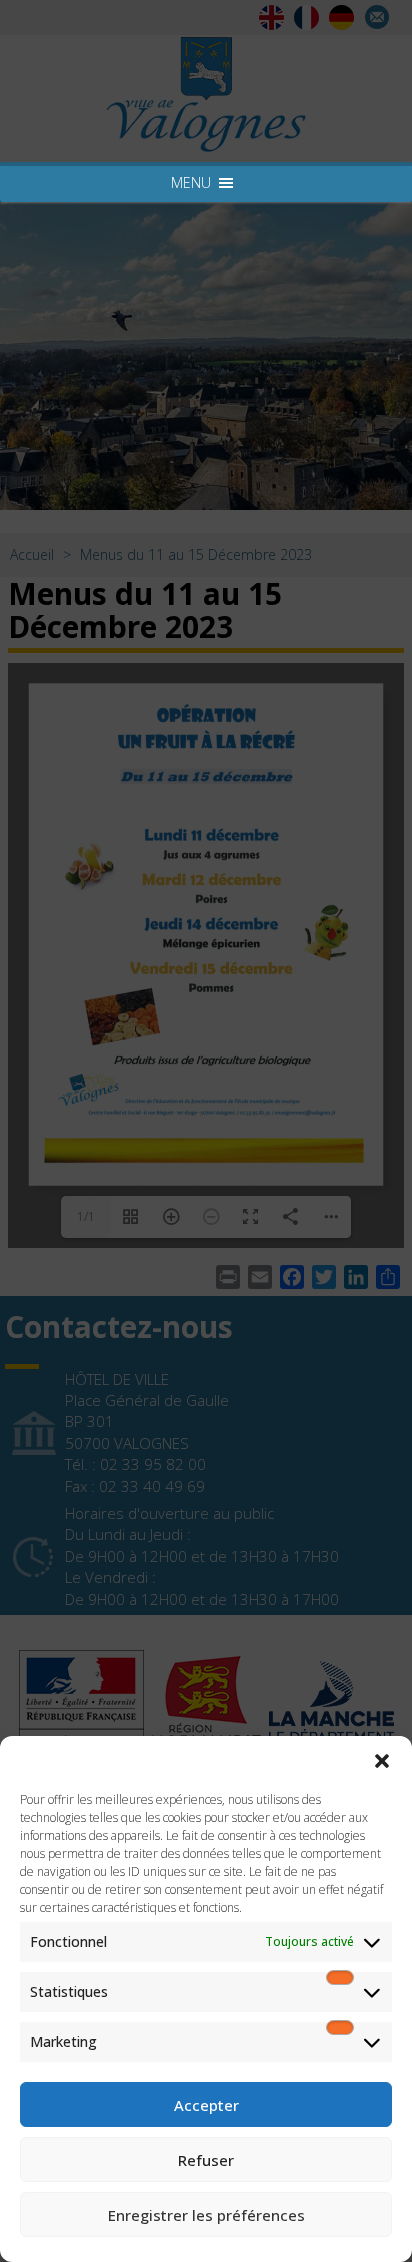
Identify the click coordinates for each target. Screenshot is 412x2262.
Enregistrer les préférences (206, 2215)
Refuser (206, 2160)
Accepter (206, 2105)
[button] (382, 1761)
